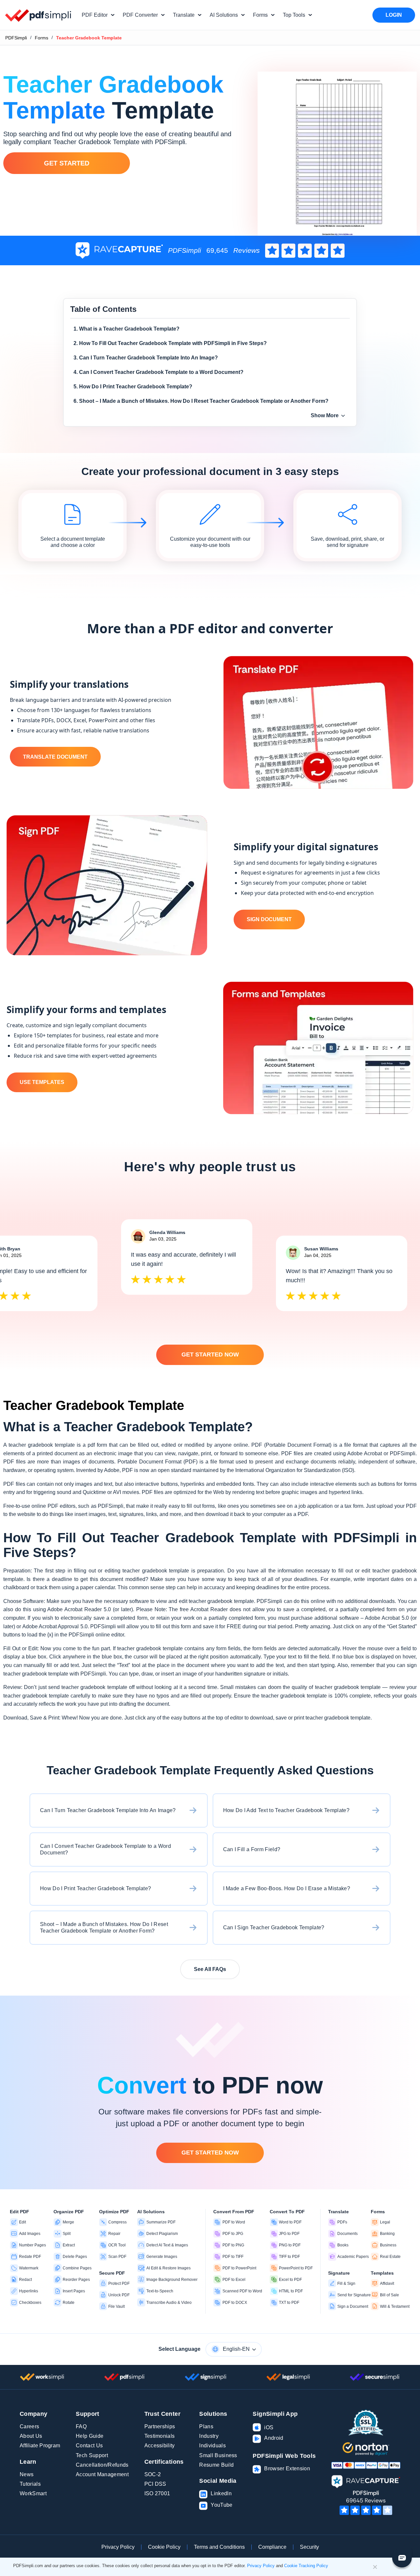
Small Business (218, 2455)
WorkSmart (33, 2493)
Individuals (212, 2446)
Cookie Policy (164, 2547)
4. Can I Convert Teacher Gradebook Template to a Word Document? (158, 372)
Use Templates (42, 1082)
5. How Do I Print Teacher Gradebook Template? (133, 387)
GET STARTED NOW (210, 1354)
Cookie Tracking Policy (306, 2566)
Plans (206, 2426)
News (27, 2474)
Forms (42, 38)
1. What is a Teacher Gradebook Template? (126, 329)
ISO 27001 (157, 2493)
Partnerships (160, 2426)
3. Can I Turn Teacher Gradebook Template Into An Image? (146, 358)
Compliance (272, 2547)
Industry (209, 2436)
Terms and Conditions (219, 2547)
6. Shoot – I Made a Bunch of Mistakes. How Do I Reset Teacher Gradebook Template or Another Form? (201, 401)
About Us (31, 2436)
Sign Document (269, 919)
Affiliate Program (40, 2446)
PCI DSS (155, 2484)
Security (309, 2547)
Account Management (102, 2474)
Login (394, 15)
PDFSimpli (16, 38)
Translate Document (55, 757)
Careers (29, 2426)
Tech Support (92, 2455)
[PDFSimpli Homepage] (38, 15)
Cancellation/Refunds (102, 2465)
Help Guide (90, 2436)
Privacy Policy (118, 2547)
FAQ (81, 2426)
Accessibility (160, 2446)
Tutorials (30, 2484)
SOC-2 (153, 2474)
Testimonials (160, 2436)
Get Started (67, 163)
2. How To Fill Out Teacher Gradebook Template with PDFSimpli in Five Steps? (170, 343)
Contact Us (89, 2446)
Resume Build (216, 2465)
